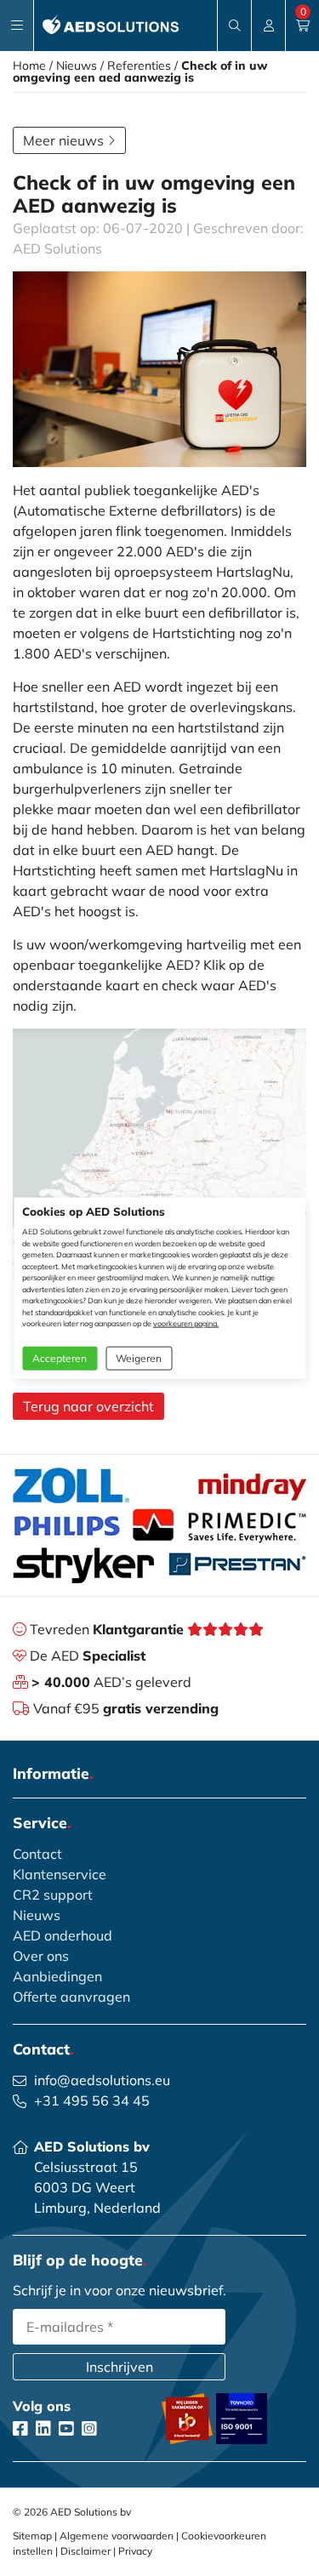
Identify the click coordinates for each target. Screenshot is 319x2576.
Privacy (135, 2551)
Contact (37, 1854)
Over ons (41, 1956)
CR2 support (53, 1895)
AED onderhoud (63, 1935)
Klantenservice (60, 1874)
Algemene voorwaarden (117, 2536)
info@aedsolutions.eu (102, 2080)
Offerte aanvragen (71, 1997)
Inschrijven (120, 2367)
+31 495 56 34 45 (92, 2100)
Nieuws (77, 66)
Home (29, 66)
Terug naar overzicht (88, 1406)
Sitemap (32, 2536)
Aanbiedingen (57, 1976)
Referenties (139, 66)
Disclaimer (85, 2551)
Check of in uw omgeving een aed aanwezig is (140, 71)
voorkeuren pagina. (186, 1323)
